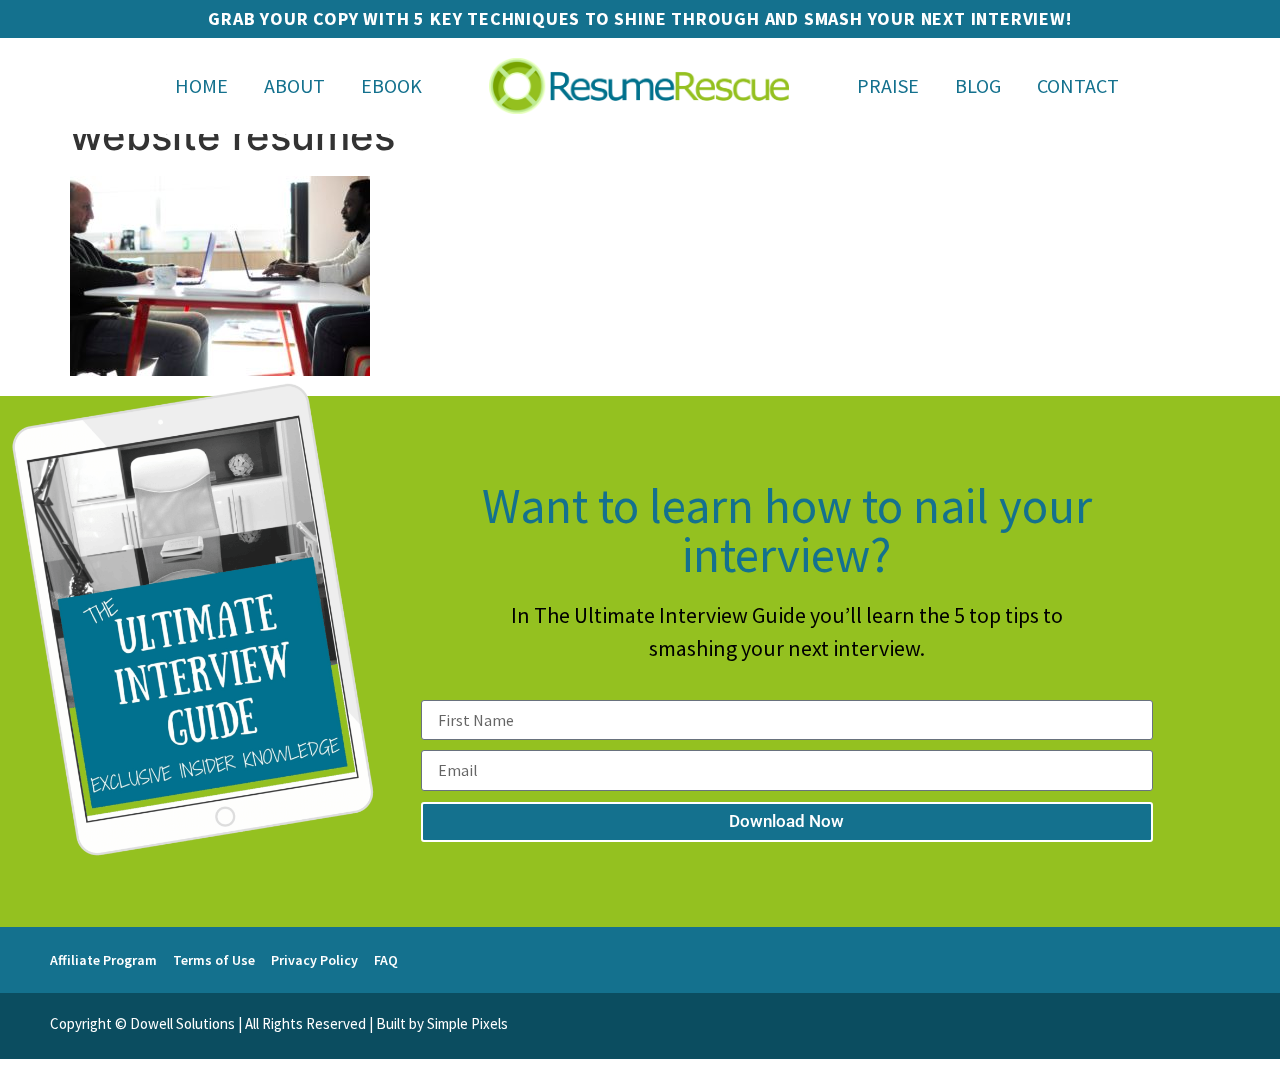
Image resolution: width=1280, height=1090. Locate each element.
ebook (391, 85)
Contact (1078, 85)
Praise (888, 85)
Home (201, 85)
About (294, 85)
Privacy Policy (314, 960)
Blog (978, 85)
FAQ (386, 960)
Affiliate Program (103, 960)
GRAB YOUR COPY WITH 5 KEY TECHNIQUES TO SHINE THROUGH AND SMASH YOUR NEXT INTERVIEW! (639, 18)
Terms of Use (214, 960)
